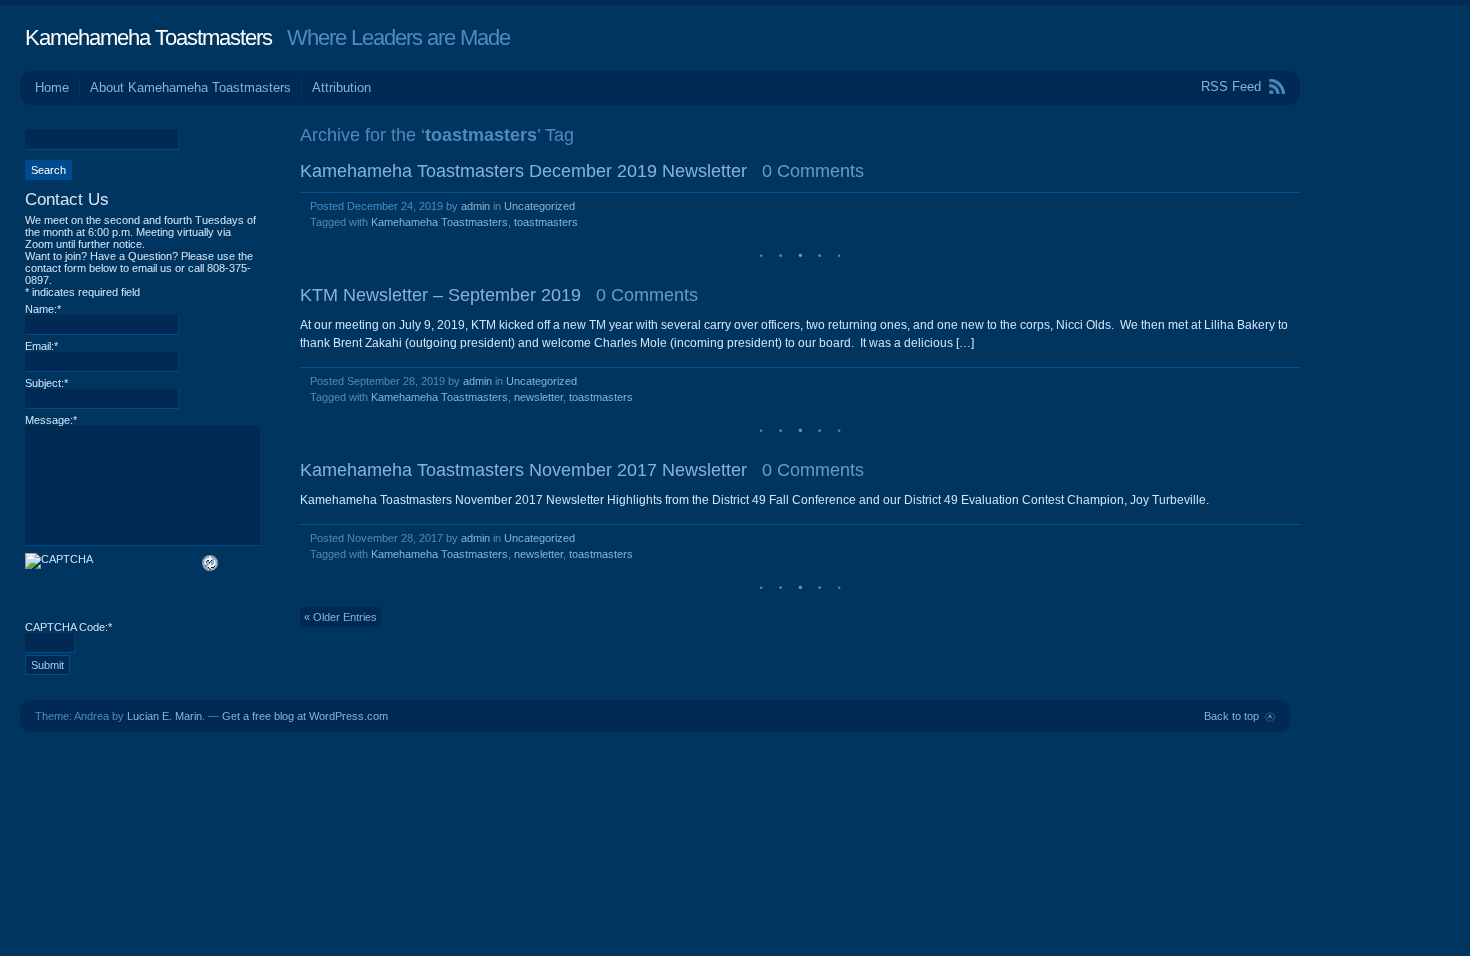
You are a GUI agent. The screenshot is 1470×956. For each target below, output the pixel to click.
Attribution (341, 87)
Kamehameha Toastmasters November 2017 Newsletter (523, 470)
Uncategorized (539, 206)
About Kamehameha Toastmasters (190, 87)
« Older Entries (340, 617)
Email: (41, 346)
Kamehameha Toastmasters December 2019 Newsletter (523, 171)
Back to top (1231, 716)
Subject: (46, 383)
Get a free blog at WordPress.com (305, 716)
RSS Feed (1231, 86)
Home (52, 87)
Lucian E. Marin (164, 716)
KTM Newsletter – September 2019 (440, 295)
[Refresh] (211, 567)
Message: (51, 420)
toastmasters (546, 222)
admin (475, 206)
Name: (43, 309)
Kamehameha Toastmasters (148, 37)
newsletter (538, 397)
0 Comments (813, 171)
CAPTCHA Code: (68, 627)
